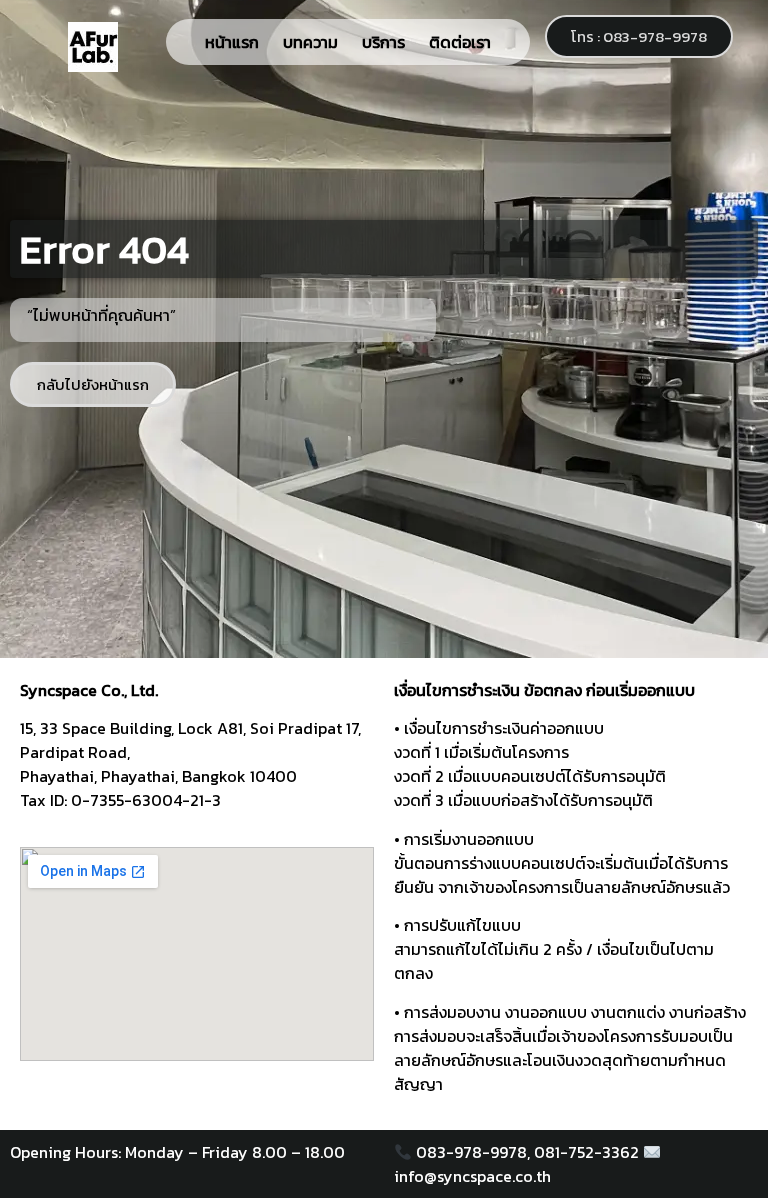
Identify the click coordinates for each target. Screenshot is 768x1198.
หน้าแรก (232, 42)
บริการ (383, 42)
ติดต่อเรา (460, 42)
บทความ (310, 42)
